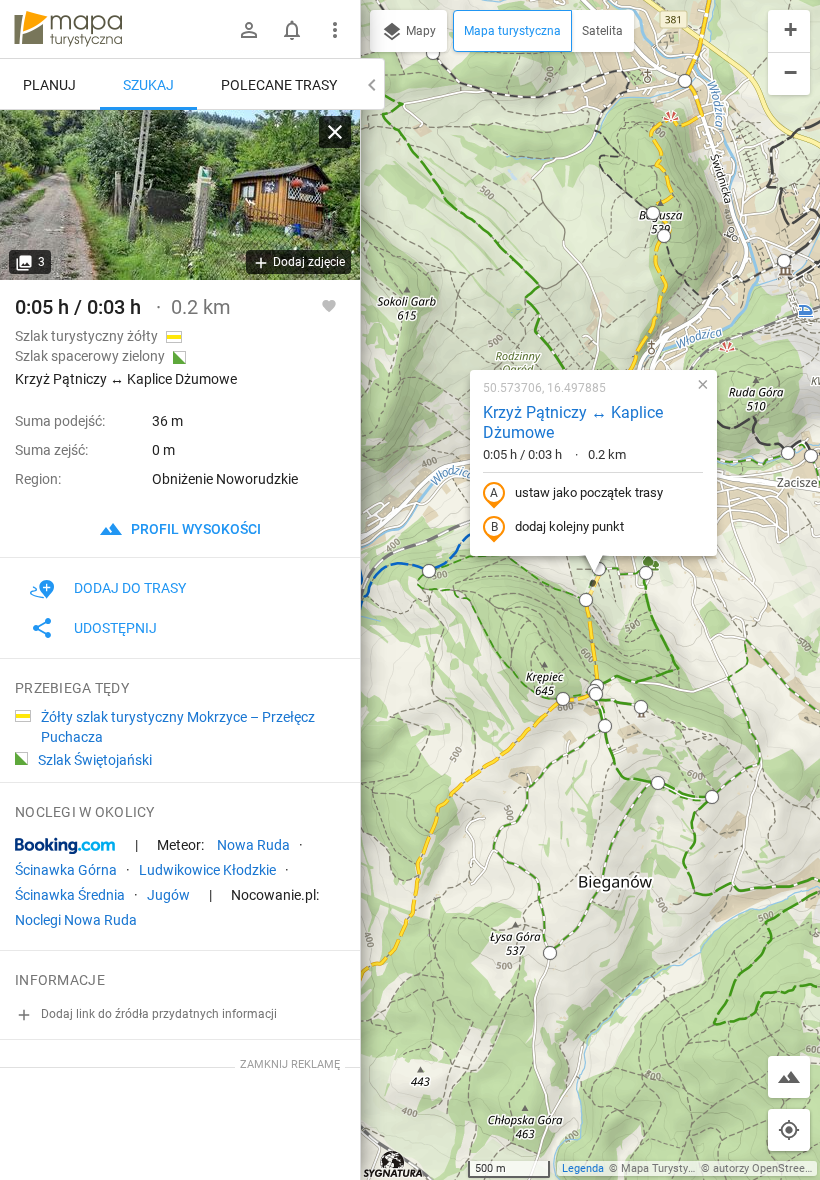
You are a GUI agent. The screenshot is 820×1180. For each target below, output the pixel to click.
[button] (599, 569)
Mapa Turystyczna (666, 1168)
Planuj (49, 85)
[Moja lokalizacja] (789, 1130)
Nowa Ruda (253, 845)
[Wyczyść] (335, 132)
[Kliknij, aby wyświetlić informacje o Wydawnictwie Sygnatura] (393, 1164)
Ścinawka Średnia (70, 895)
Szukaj (148, 85)
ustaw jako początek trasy (589, 492)
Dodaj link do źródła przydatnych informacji (157, 1014)
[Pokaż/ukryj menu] (335, 30)
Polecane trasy (279, 85)
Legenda (583, 1168)
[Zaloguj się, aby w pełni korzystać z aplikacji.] (329, 305)
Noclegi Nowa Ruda (76, 920)
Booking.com (65, 846)
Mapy (419, 31)
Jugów (168, 895)
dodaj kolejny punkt (569, 526)
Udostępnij (115, 628)
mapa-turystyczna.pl (68, 29)
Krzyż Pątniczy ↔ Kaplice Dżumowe (573, 423)
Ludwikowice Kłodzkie (207, 870)
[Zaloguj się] (249, 30)
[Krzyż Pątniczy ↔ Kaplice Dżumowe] (180, 195)
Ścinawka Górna (66, 870)
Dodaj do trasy (130, 588)
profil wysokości (194, 529)
